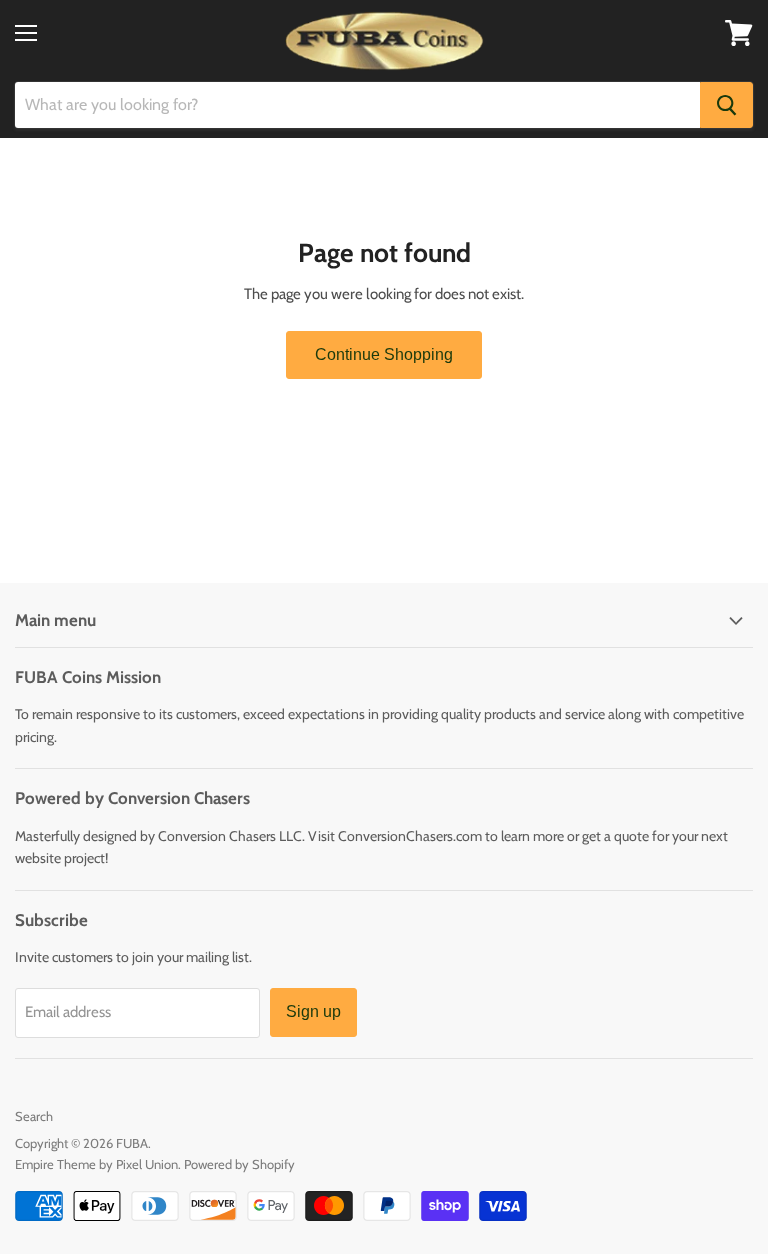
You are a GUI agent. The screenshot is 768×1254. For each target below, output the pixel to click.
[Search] (726, 105)
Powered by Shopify (239, 1164)
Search (34, 1116)
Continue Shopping (384, 354)
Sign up (313, 1011)
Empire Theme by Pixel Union (96, 1164)
